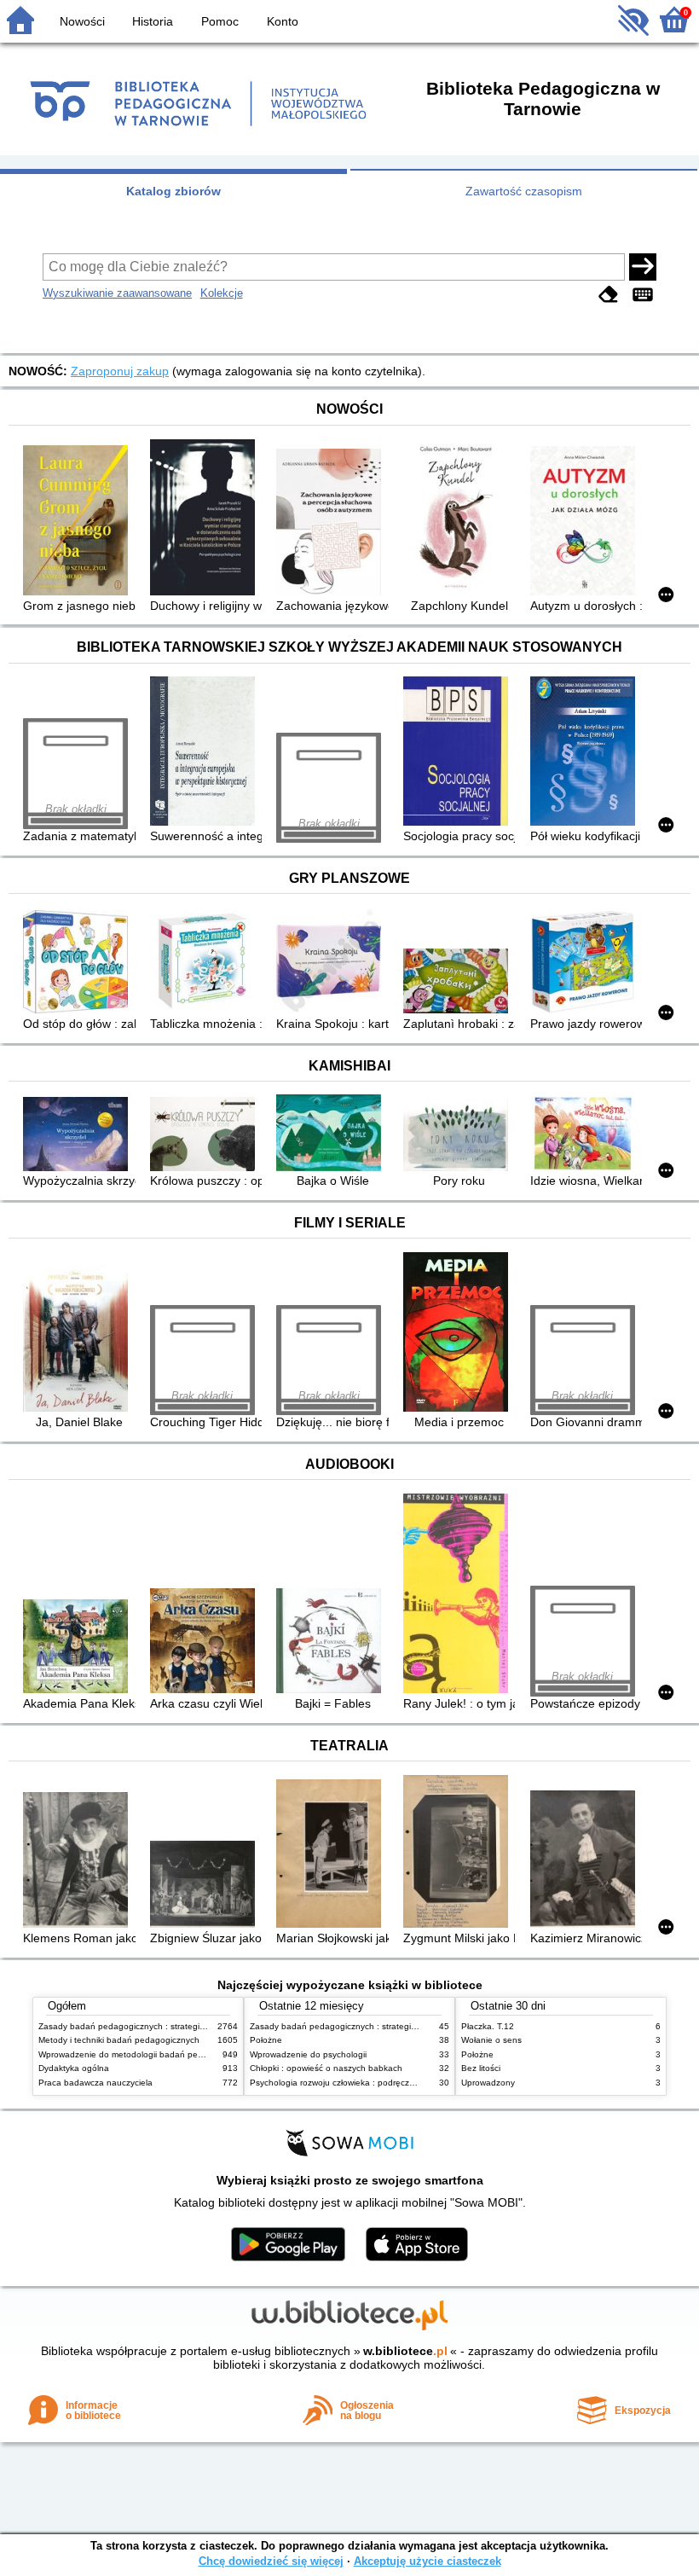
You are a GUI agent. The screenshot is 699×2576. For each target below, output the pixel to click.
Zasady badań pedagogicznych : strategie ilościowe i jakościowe (165, 2026)
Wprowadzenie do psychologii (308, 2054)
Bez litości (481, 2068)
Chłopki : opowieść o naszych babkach (326, 2068)
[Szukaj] (643, 267)
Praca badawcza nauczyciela (95, 2083)
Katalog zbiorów (173, 191)
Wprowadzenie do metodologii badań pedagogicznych (145, 2054)
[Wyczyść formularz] (609, 295)
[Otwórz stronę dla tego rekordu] (79, 522)
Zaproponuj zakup (120, 371)
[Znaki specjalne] (643, 295)
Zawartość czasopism (524, 191)
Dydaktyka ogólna (74, 2068)
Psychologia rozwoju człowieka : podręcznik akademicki (358, 2083)
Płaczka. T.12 (488, 2026)
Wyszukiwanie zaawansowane (117, 293)
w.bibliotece (405, 2351)
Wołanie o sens (491, 2040)
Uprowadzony (488, 2083)
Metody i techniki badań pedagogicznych (119, 2040)
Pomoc (220, 21)
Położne (266, 2040)
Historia (153, 21)
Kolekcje (222, 293)
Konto (283, 21)
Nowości (82, 21)
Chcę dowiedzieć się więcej (271, 2561)
